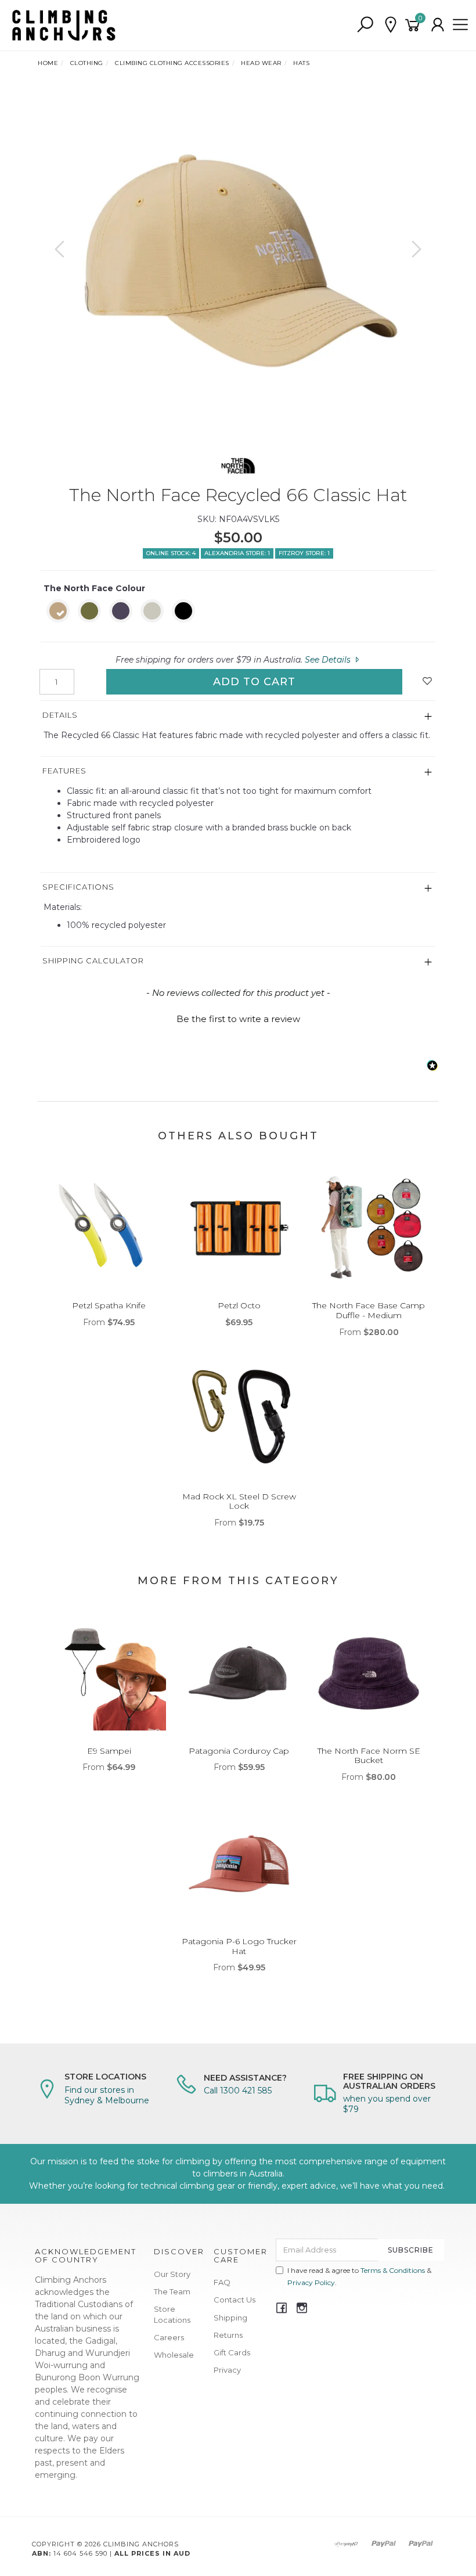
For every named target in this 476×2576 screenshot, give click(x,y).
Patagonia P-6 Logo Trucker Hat (239, 1946)
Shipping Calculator (93, 960)
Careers (169, 2337)
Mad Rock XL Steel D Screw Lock (239, 1501)
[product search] (365, 25)
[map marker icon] (391, 25)
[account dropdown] (438, 25)
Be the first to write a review (238, 1019)
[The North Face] (238, 463)
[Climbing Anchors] (64, 24)
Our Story (172, 2274)
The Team (172, 2291)
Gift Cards (232, 2352)
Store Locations (172, 2314)
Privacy (227, 2370)
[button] (238, 1017)
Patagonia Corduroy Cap (239, 1751)
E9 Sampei (109, 1751)
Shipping (230, 2318)
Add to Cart (254, 682)
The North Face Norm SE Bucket (369, 1756)
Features (64, 771)
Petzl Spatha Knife (109, 1305)
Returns (228, 2335)
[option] (238, 261)
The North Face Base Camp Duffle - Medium (369, 1310)
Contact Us (235, 2300)
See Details (329, 660)
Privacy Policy (311, 2282)
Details (60, 715)
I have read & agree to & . (359, 2276)
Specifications (78, 887)
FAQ (222, 2282)
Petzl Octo (239, 1305)
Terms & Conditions (393, 2270)
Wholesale (174, 2355)
